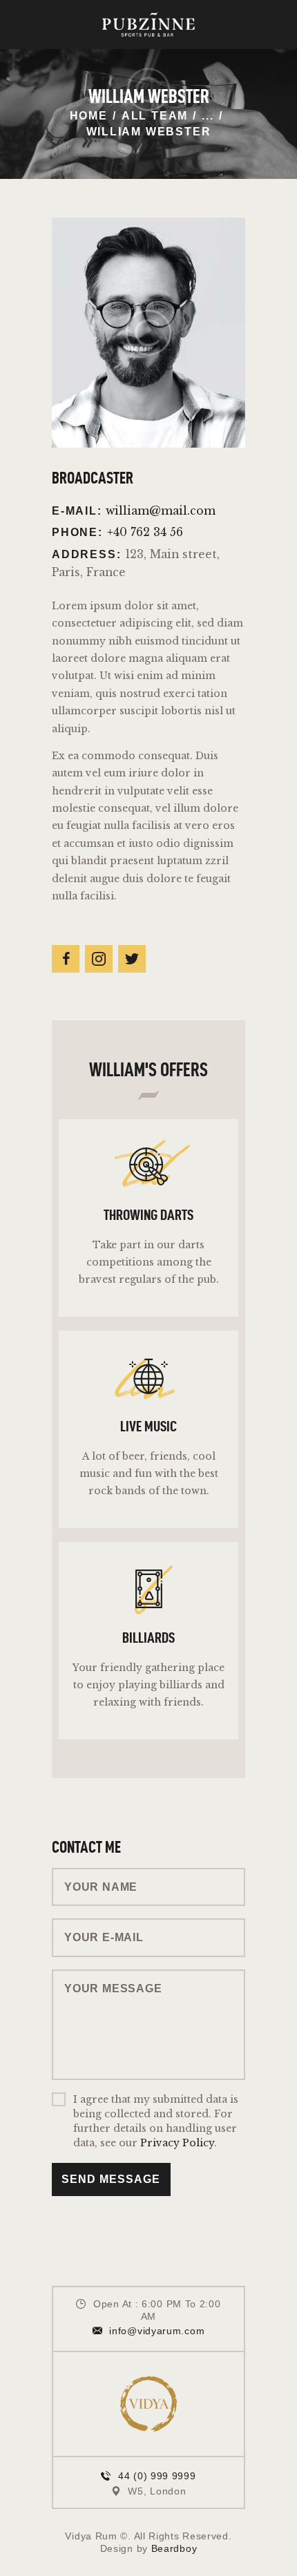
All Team (155, 116)
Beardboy (174, 2548)
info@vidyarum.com (157, 2331)
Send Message (111, 2179)
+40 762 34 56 (145, 532)
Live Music (148, 1427)
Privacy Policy (177, 2143)
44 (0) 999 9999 (157, 2476)
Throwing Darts (148, 1215)
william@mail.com (161, 511)
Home (89, 116)
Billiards (148, 1637)
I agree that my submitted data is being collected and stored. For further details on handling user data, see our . (156, 2121)
